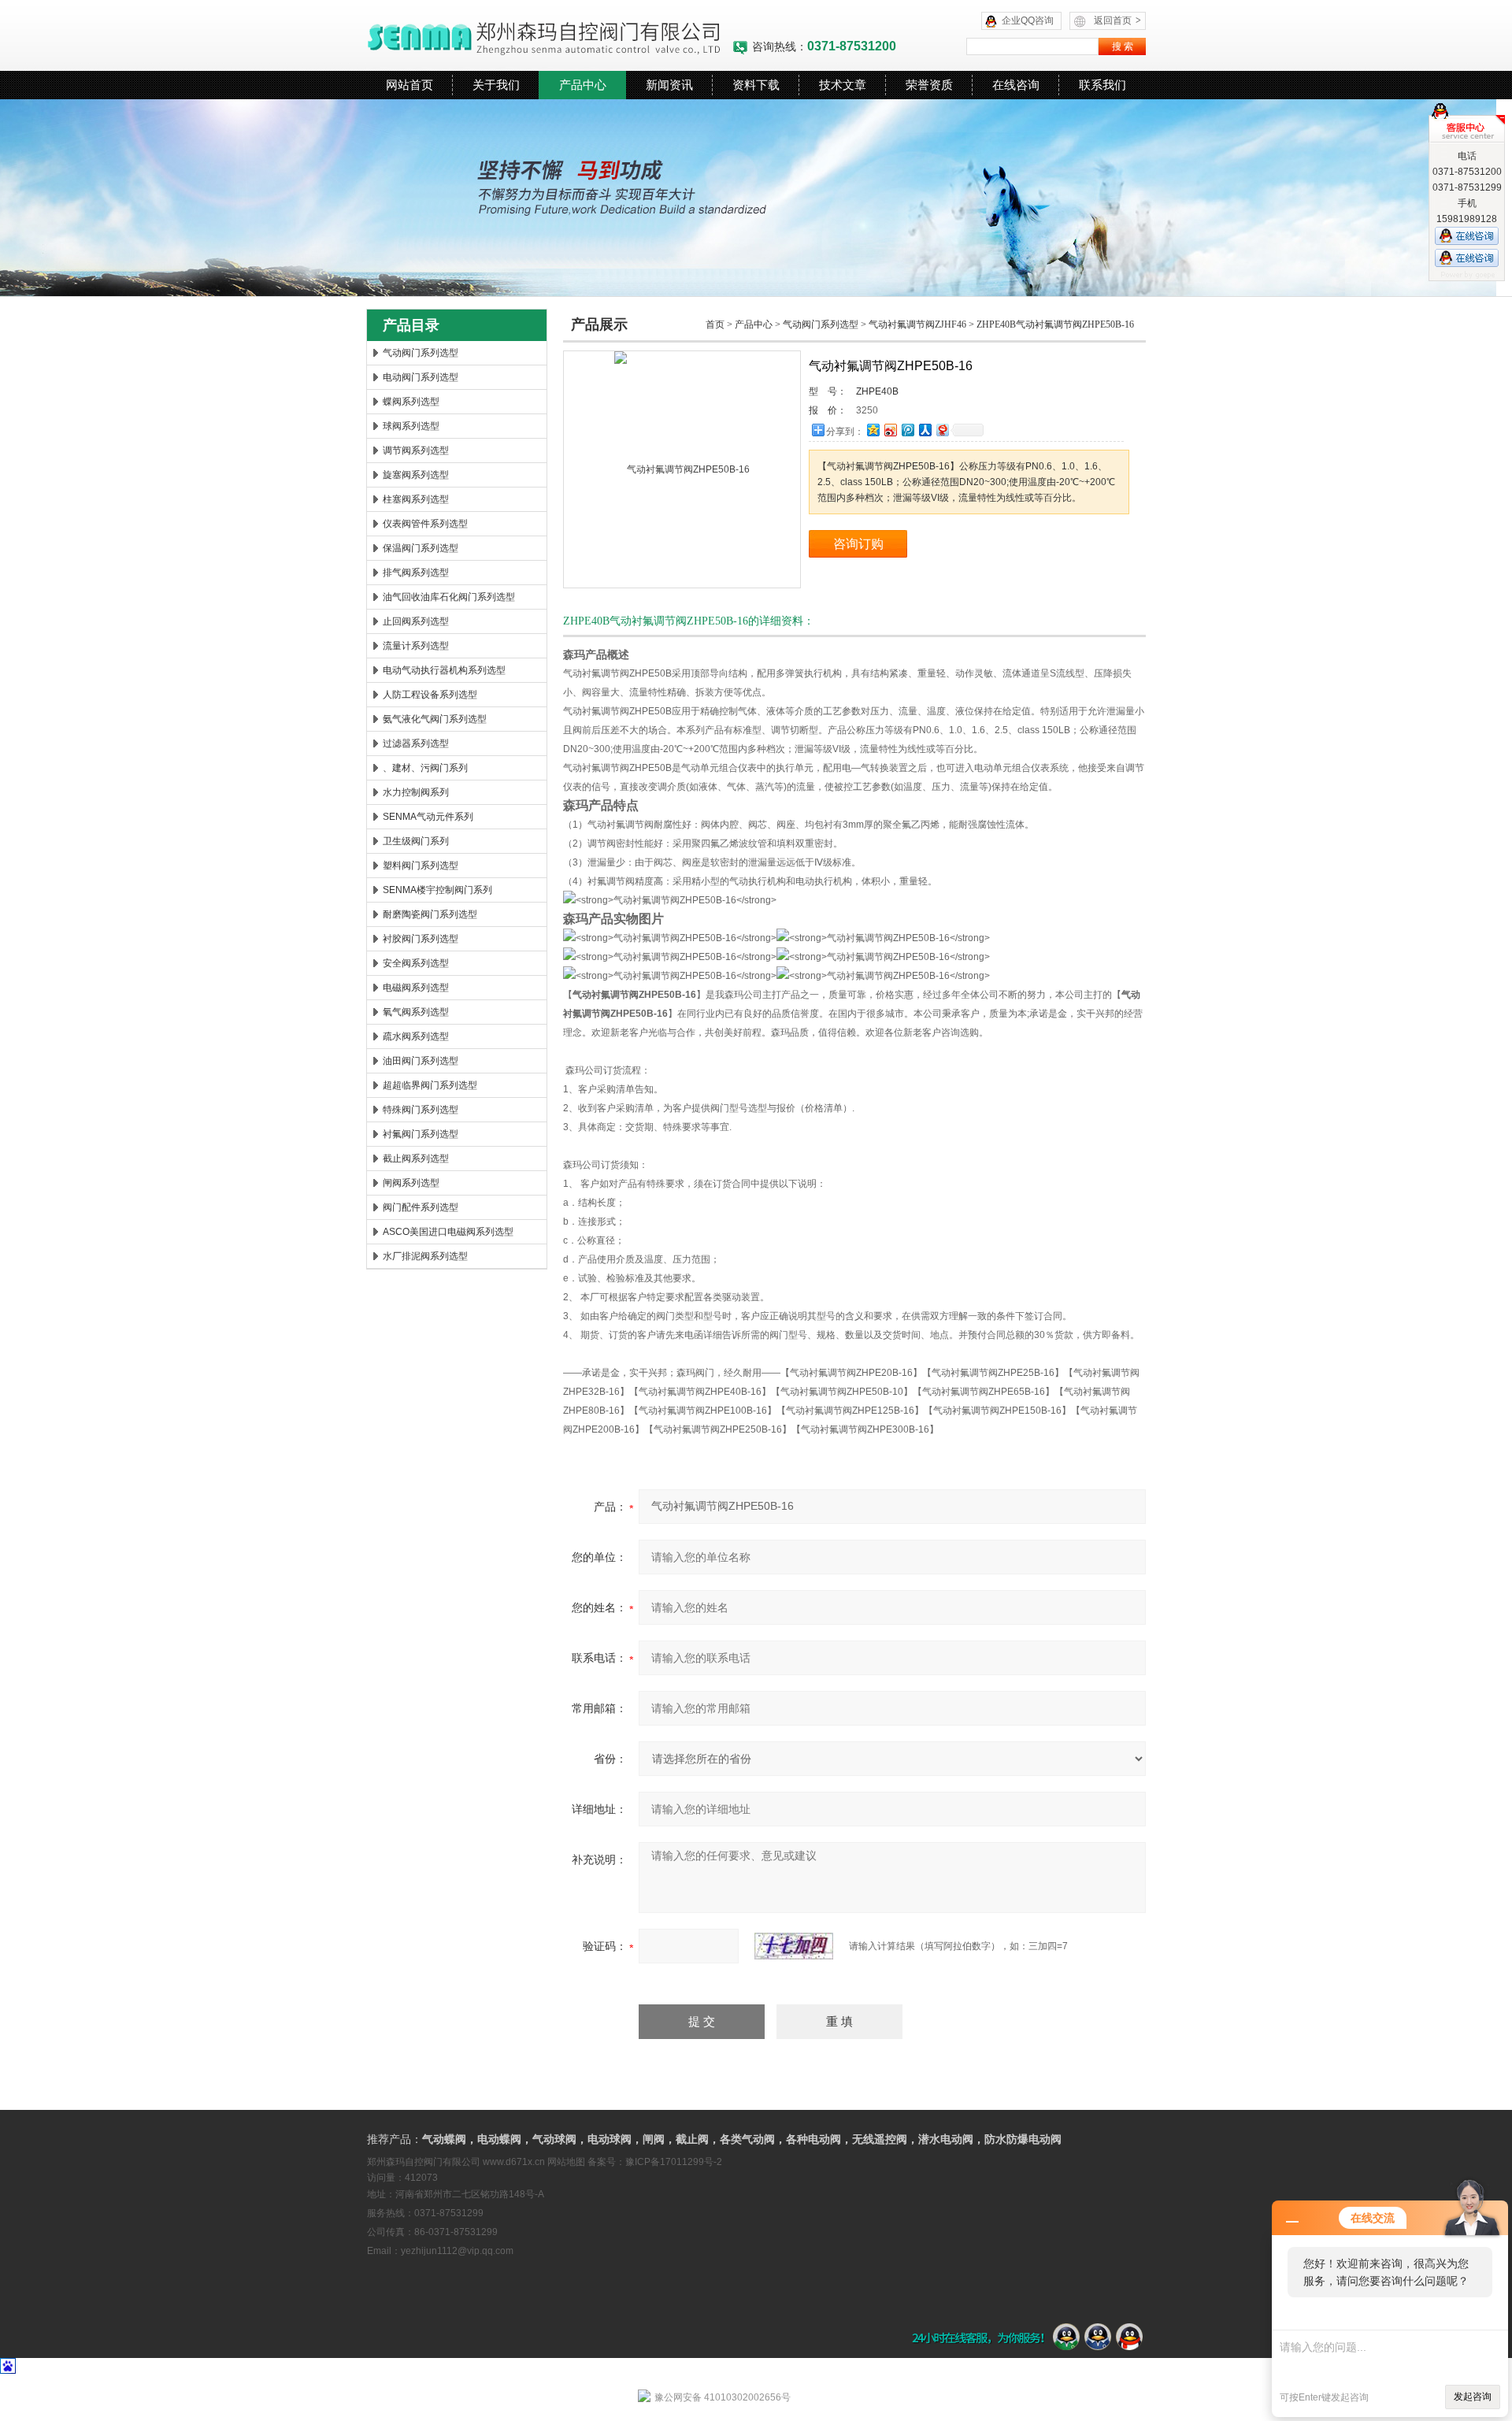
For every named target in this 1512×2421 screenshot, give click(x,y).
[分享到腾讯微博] (907, 430)
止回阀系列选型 (416, 621)
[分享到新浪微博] (890, 430)
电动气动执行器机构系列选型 (444, 670)
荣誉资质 (929, 85)
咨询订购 (858, 544)
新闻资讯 (669, 85)
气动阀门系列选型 (421, 353)
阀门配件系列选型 (421, 1207)
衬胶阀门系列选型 (421, 939)
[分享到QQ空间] (873, 430)
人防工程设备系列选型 (430, 695)
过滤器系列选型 (416, 743)
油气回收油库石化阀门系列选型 (449, 597)
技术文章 (843, 85)
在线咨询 (1016, 85)
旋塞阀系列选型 (416, 475)
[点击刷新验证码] (794, 1946)
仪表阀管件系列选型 (425, 524)
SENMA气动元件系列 (428, 817)
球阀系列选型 (411, 426)
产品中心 (583, 85)
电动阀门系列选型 (421, 377)
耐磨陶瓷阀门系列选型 (430, 914)
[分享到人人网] (925, 430)
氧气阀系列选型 (416, 1012)
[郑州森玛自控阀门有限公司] (549, 35)
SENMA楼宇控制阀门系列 (437, 890)
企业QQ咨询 (1028, 20)
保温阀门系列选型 (421, 548)
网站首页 (409, 85)
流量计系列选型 (416, 646)
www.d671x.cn (514, 2162)
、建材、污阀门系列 (425, 768)
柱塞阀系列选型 (416, 499)
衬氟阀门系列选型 (421, 1134)
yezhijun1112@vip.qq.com (457, 2251)
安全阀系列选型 (416, 963)
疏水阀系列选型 (416, 1036)
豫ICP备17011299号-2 (674, 2162)
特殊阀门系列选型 (421, 1110)
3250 (867, 410)
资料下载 (756, 85)
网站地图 (566, 2162)
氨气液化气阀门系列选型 (435, 719)
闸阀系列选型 (411, 1183)
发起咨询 (1473, 2397)
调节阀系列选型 (416, 450)
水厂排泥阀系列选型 (425, 1256)
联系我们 (1102, 85)
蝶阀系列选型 (411, 402)
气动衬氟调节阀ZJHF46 (917, 324)
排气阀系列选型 (416, 573)
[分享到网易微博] (942, 430)
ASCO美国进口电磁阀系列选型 (448, 1232)
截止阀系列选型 (416, 1159)
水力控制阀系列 (416, 792)
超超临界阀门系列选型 (430, 1085)
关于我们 (496, 85)
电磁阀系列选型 (416, 988)
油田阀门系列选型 (421, 1061)
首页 (715, 324)
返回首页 (1117, 20)
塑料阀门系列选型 (421, 866)
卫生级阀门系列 (416, 841)
